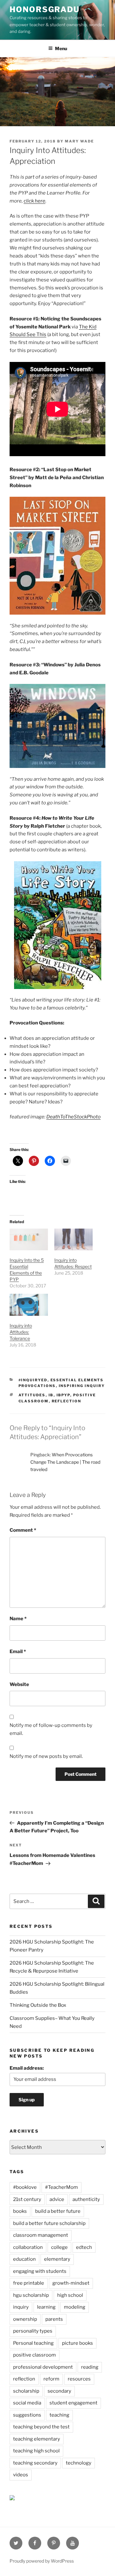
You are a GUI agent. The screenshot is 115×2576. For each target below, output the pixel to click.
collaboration (28, 2247)
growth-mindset (71, 2283)
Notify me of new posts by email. (46, 1756)
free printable (29, 2283)
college (59, 2247)
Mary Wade (79, 141)
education (24, 2259)
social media (27, 2403)
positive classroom (34, 2355)
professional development (43, 2367)
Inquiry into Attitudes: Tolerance (21, 1332)
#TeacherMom (61, 2187)
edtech (84, 2247)
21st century (27, 2199)
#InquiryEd (33, 1380)
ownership (25, 2319)
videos (21, 2475)
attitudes (32, 1395)
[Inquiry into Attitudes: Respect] (73, 1240)
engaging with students (40, 2271)
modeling (75, 2307)
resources (79, 2379)
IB (51, 1395)
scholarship (26, 2391)
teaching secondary (35, 2463)
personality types (33, 2331)
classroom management (41, 2235)
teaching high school (36, 2451)
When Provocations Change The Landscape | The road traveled (65, 1462)
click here (34, 201)
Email (18, 1652)
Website (19, 1684)
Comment (23, 1530)
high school (70, 2295)
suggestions (27, 2415)
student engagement (73, 2403)
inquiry (21, 2307)
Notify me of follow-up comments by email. (51, 1729)
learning (46, 2307)
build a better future (58, 2211)
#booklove (25, 2187)
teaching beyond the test (41, 2427)
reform (51, 2379)
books (20, 2211)
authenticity (86, 2199)
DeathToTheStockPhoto (73, 1117)
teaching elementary (37, 2439)
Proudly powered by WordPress (42, 2561)
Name (18, 1619)
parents (54, 2319)
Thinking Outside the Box (38, 2005)
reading (90, 2367)
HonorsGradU (45, 9)
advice (57, 2199)
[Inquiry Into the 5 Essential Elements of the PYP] (29, 1240)
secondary (59, 2391)
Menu (61, 48)
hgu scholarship (31, 2295)
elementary (57, 2259)
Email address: (27, 2068)
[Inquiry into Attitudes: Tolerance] (29, 1305)
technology (79, 2463)
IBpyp (63, 1395)
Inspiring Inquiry (82, 1386)
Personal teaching (33, 2343)
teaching (59, 2415)
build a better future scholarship (49, 2223)
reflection (67, 1401)
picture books (77, 2343)
